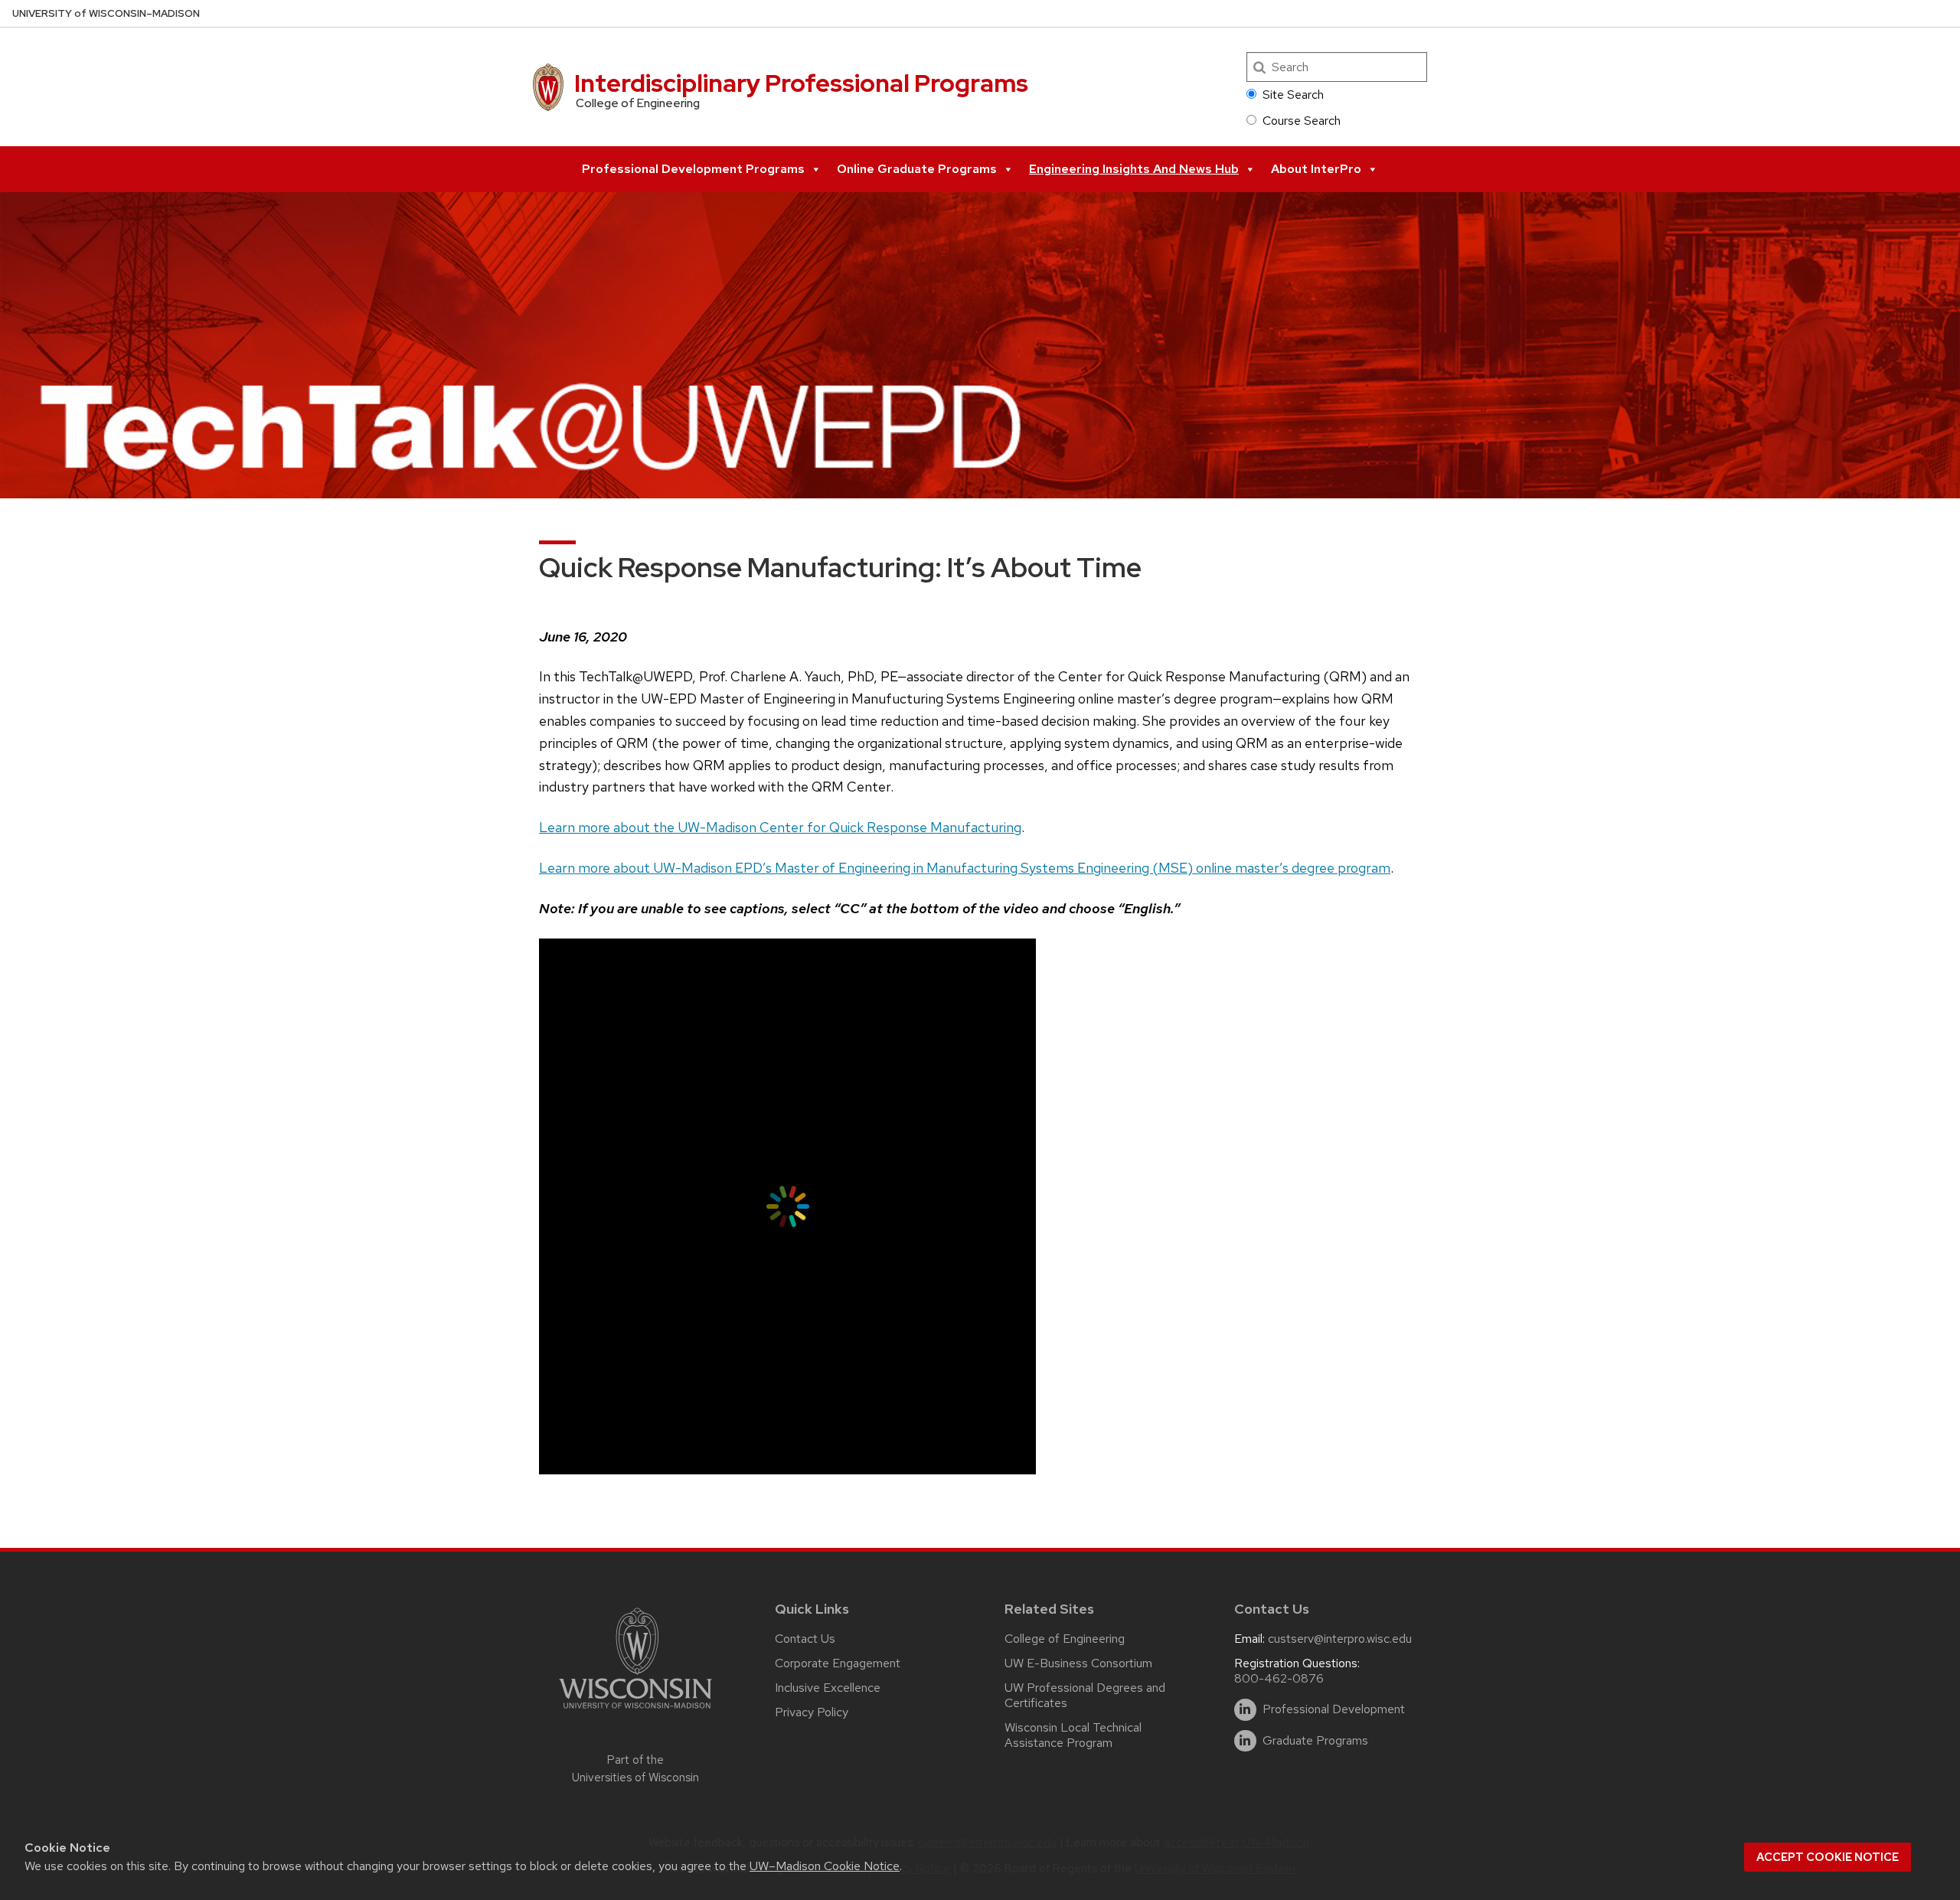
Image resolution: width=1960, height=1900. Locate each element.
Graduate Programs (1315, 1741)
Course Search (1302, 121)
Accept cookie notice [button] (1828, 1857)
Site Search (1293, 95)
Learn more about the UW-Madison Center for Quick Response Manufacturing (780, 827)
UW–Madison (106, 13)
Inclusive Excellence (828, 1688)
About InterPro (1316, 169)
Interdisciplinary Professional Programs (801, 83)
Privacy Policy (812, 1712)
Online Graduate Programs (917, 169)
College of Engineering (1065, 1639)
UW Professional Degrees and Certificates (1085, 1695)
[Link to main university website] (635, 1711)
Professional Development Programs (693, 169)
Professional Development (1334, 1709)
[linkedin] (1245, 1710)
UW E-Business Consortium (1078, 1663)
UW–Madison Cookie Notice (825, 1866)
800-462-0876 (1279, 1678)
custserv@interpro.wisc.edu (1340, 1639)
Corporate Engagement (838, 1663)
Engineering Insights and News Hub (1134, 169)
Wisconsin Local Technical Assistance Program (1073, 1735)
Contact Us (805, 1639)
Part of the (635, 1769)
